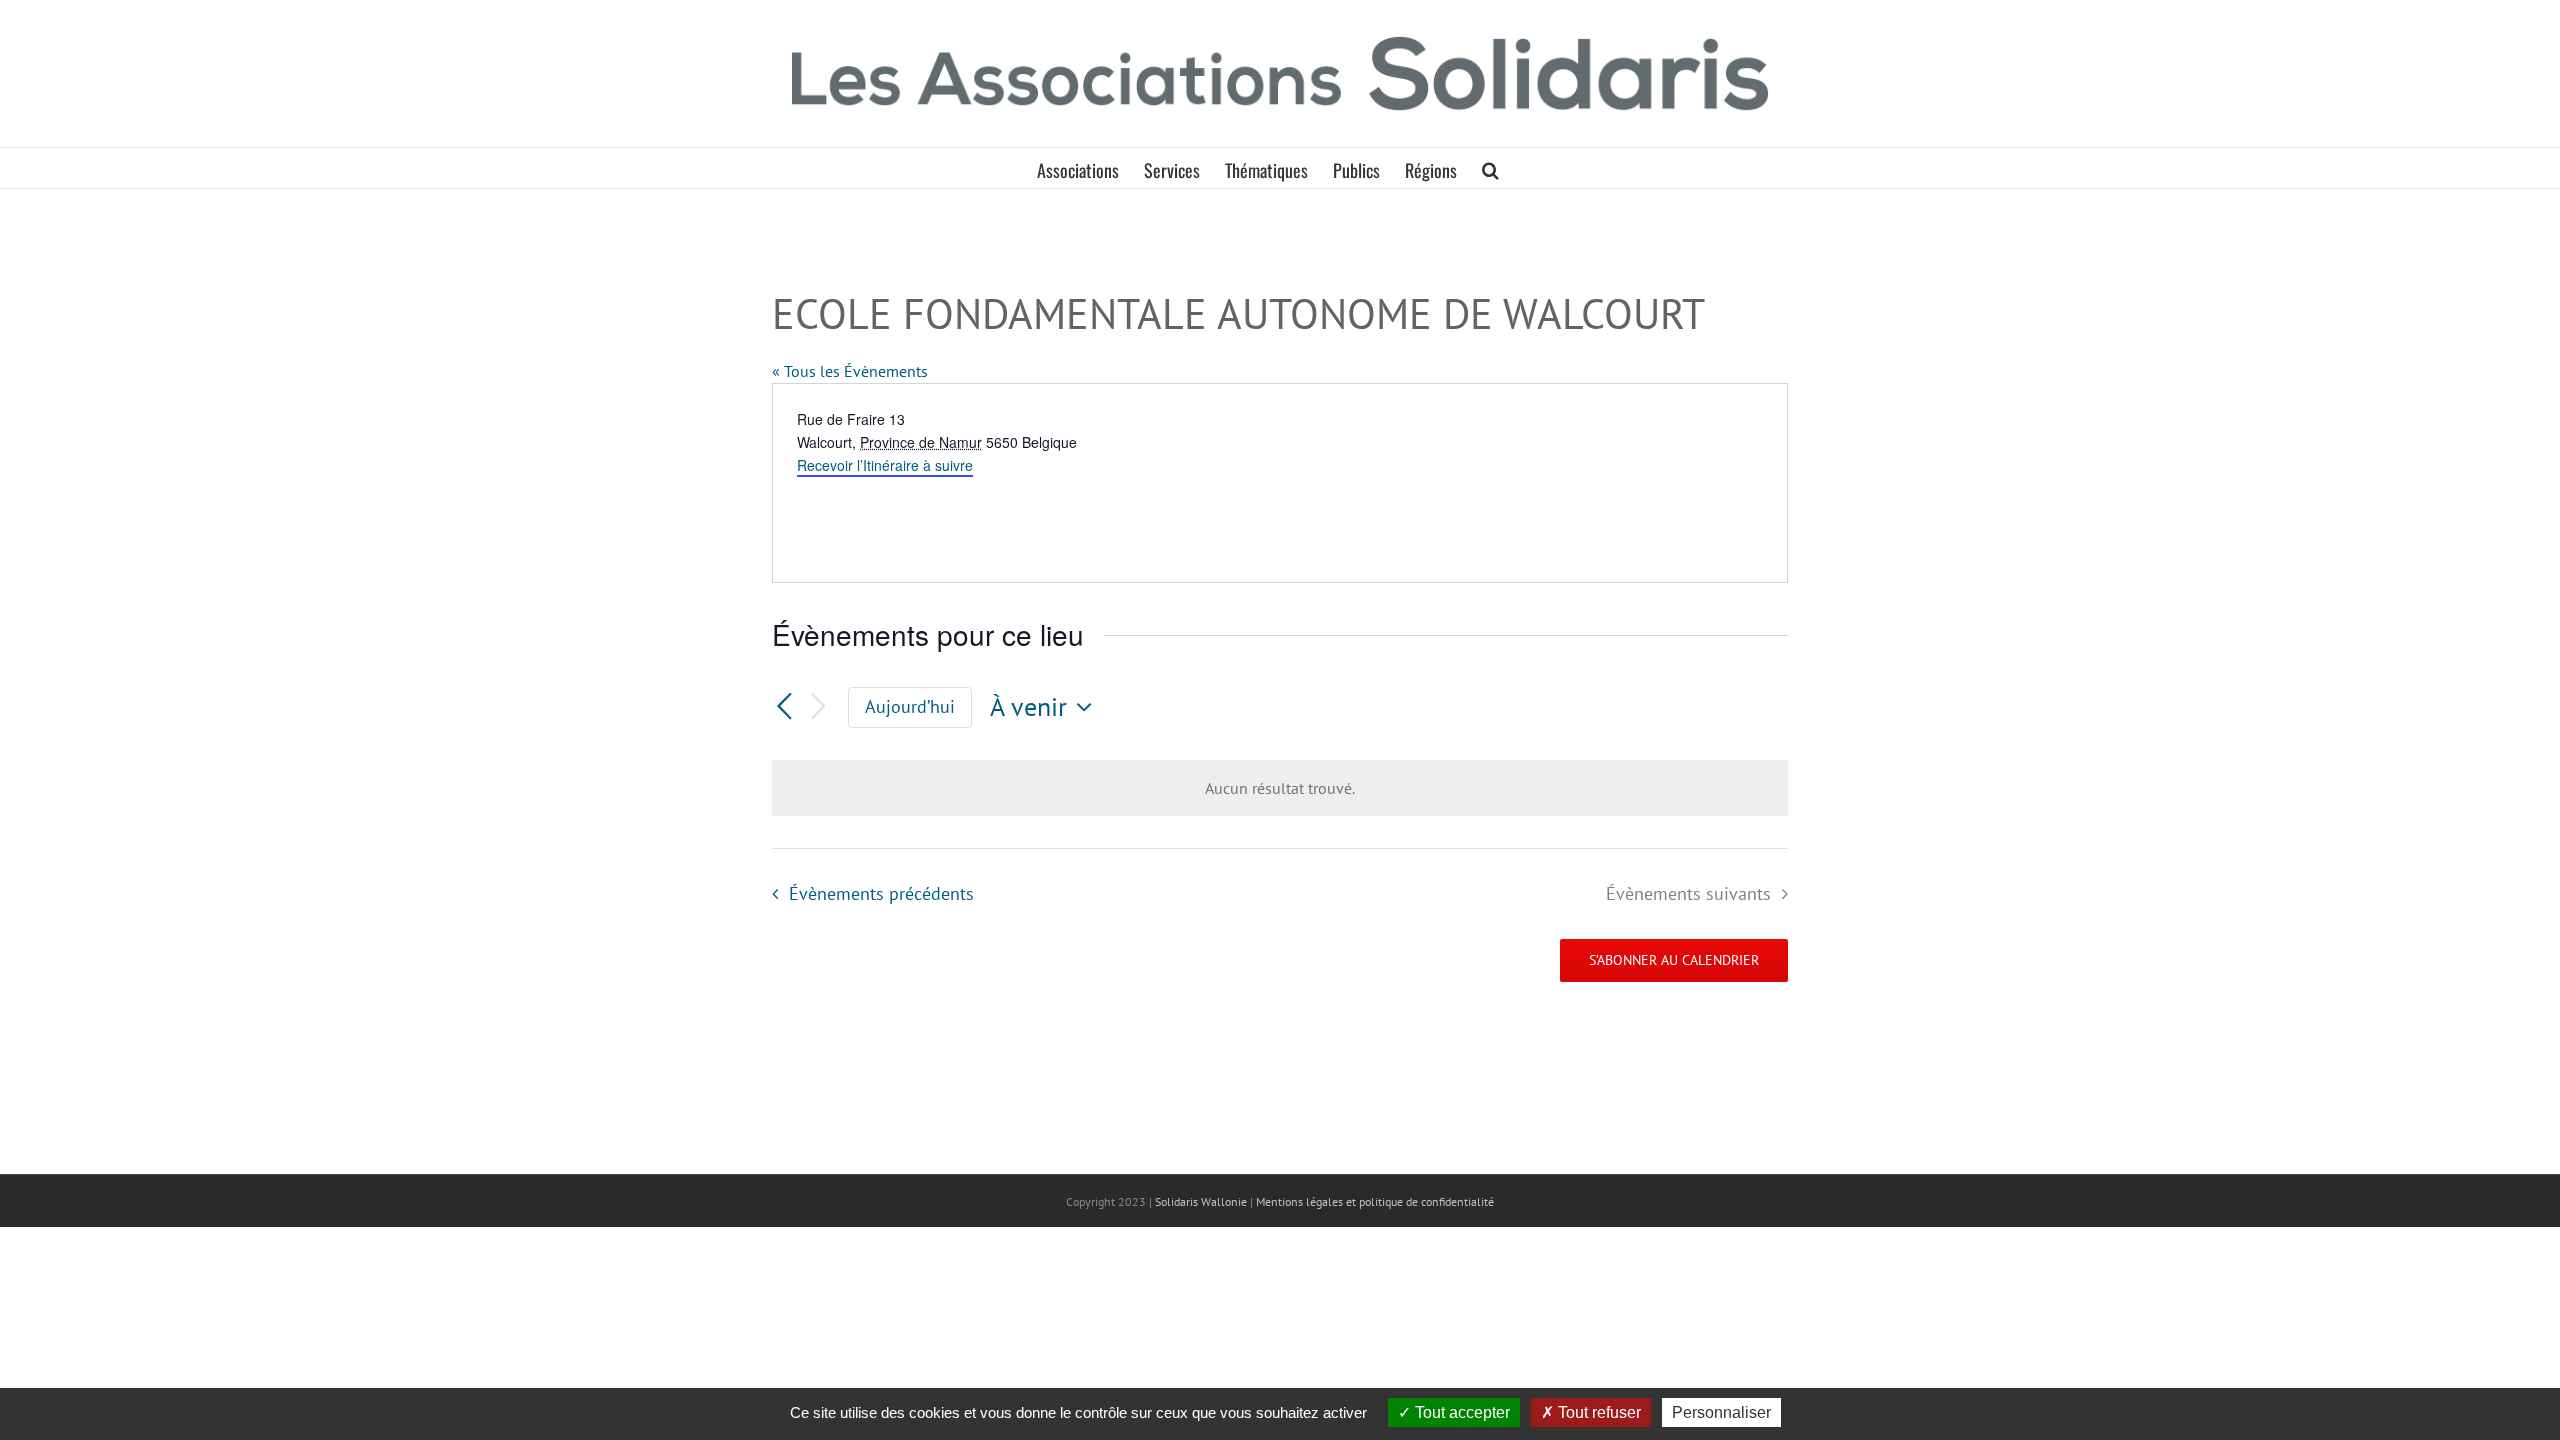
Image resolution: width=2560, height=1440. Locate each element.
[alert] (1280, 788)
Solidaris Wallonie (1201, 1201)
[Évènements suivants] (818, 707)
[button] (1490, 168)
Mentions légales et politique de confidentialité (1375, 1201)
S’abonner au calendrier (1674, 960)
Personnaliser (1721, 1412)
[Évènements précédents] (784, 708)
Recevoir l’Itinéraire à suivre (885, 465)
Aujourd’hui (910, 706)
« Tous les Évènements (850, 371)
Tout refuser (1597, 1412)
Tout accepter (1460, 1412)
